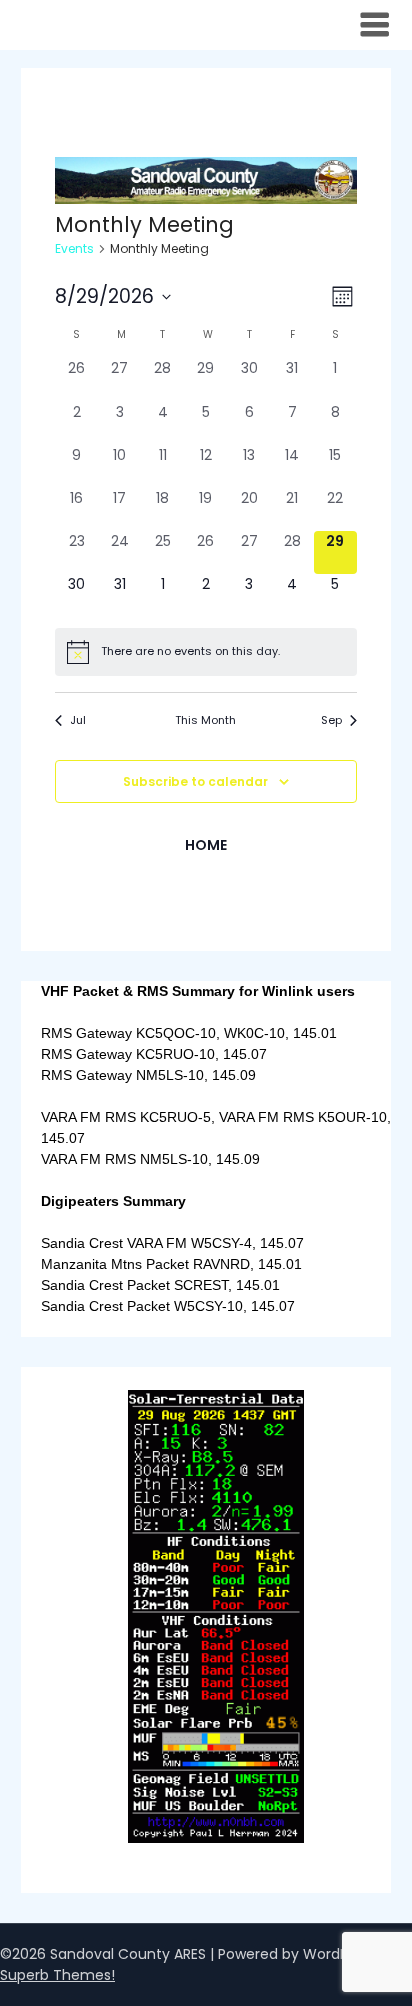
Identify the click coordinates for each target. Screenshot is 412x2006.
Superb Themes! (57, 1975)
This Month (205, 720)
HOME (206, 845)
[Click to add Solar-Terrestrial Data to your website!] (215, 1837)
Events (74, 248)
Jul (78, 720)
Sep (331, 720)
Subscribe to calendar (195, 781)
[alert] (206, 652)
